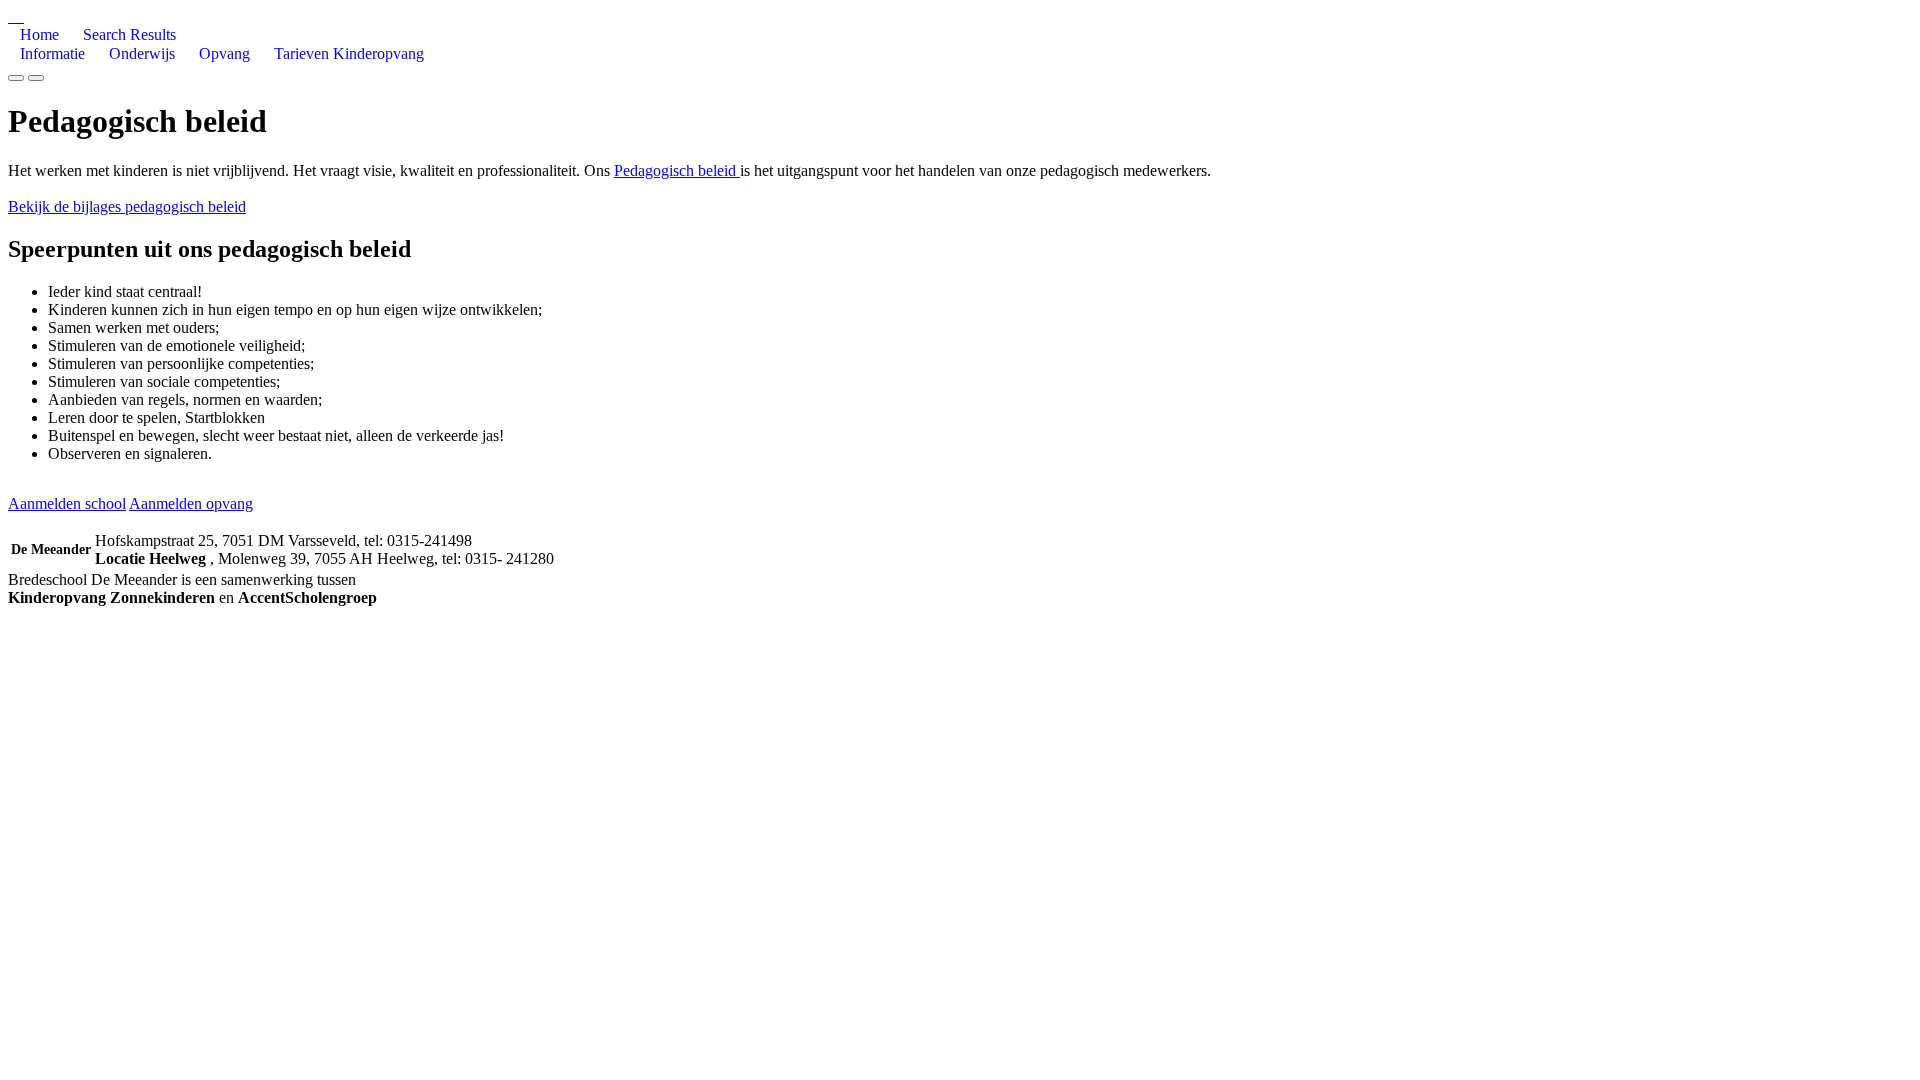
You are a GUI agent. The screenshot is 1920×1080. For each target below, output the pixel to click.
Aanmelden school (67, 503)
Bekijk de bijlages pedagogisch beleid (127, 206)
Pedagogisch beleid (677, 170)
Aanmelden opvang (191, 503)
